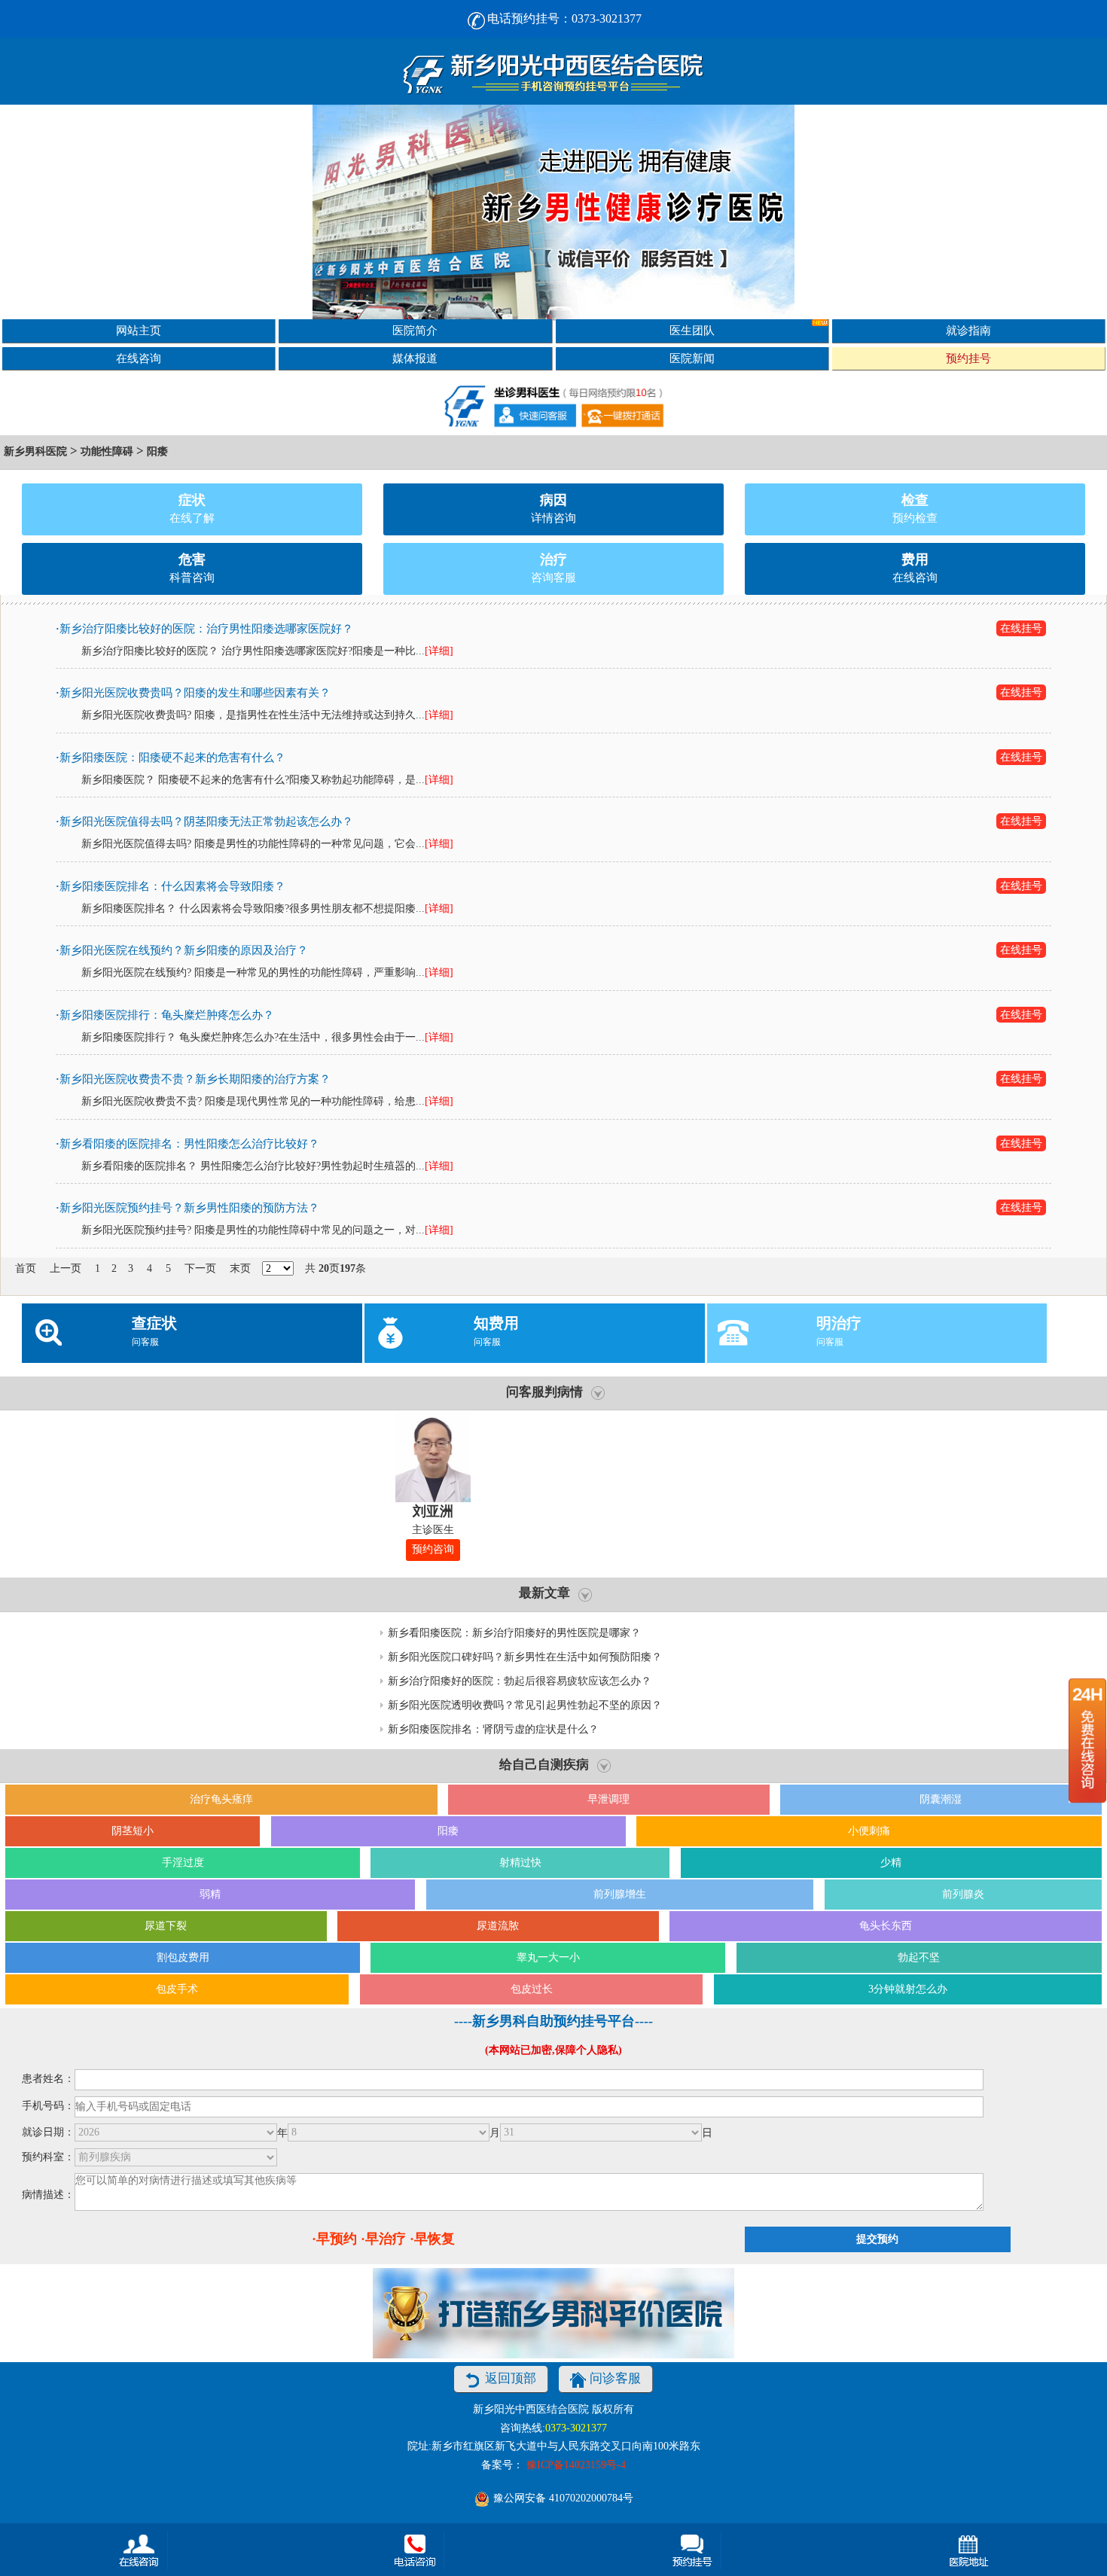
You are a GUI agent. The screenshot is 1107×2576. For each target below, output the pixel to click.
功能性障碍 (107, 451)
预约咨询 (433, 1549)
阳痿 (157, 451)
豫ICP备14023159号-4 (576, 2465)
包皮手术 (177, 1989)
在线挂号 (1021, 628)
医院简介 (415, 330)
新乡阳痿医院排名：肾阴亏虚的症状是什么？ (493, 1729)
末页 (240, 1268)
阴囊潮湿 (941, 1799)
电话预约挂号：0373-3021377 (564, 18)
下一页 (200, 1268)
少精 (891, 1863)
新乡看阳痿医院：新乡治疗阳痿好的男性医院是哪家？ (514, 1633)
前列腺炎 (963, 1894)
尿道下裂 (166, 1926)
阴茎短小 (133, 1831)
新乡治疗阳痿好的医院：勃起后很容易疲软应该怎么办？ (520, 1681)
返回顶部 (511, 2378)
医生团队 (692, 330)
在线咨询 (139, 358)
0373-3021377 (576, 2428)
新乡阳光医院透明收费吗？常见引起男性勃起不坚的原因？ (525, 1705)
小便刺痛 (869, 1831)
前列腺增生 (620, 1894)
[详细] (439, 651)
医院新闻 (692, 358)
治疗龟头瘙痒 (221, 1799)
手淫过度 (183, 1863)
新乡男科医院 (35, 451)
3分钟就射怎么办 (908, 1989)
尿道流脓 (498, 1926)
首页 (26, 1268)
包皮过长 (532, 1989)
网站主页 (139, 330)
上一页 (66, 1268)
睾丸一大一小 (548, 1957)
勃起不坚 (919, 1957)
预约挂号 (968, 358)
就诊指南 (968, 330)
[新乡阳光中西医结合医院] (553, 71)
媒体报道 (415, 358)
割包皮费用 (183, 1957)
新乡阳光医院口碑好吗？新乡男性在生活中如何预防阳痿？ (525, 1657)
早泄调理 (608, 1799)
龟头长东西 (886, 1926)
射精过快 (520, 1863)
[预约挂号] (692, 2550)
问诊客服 (615, 2378)
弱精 (210, 1894)
